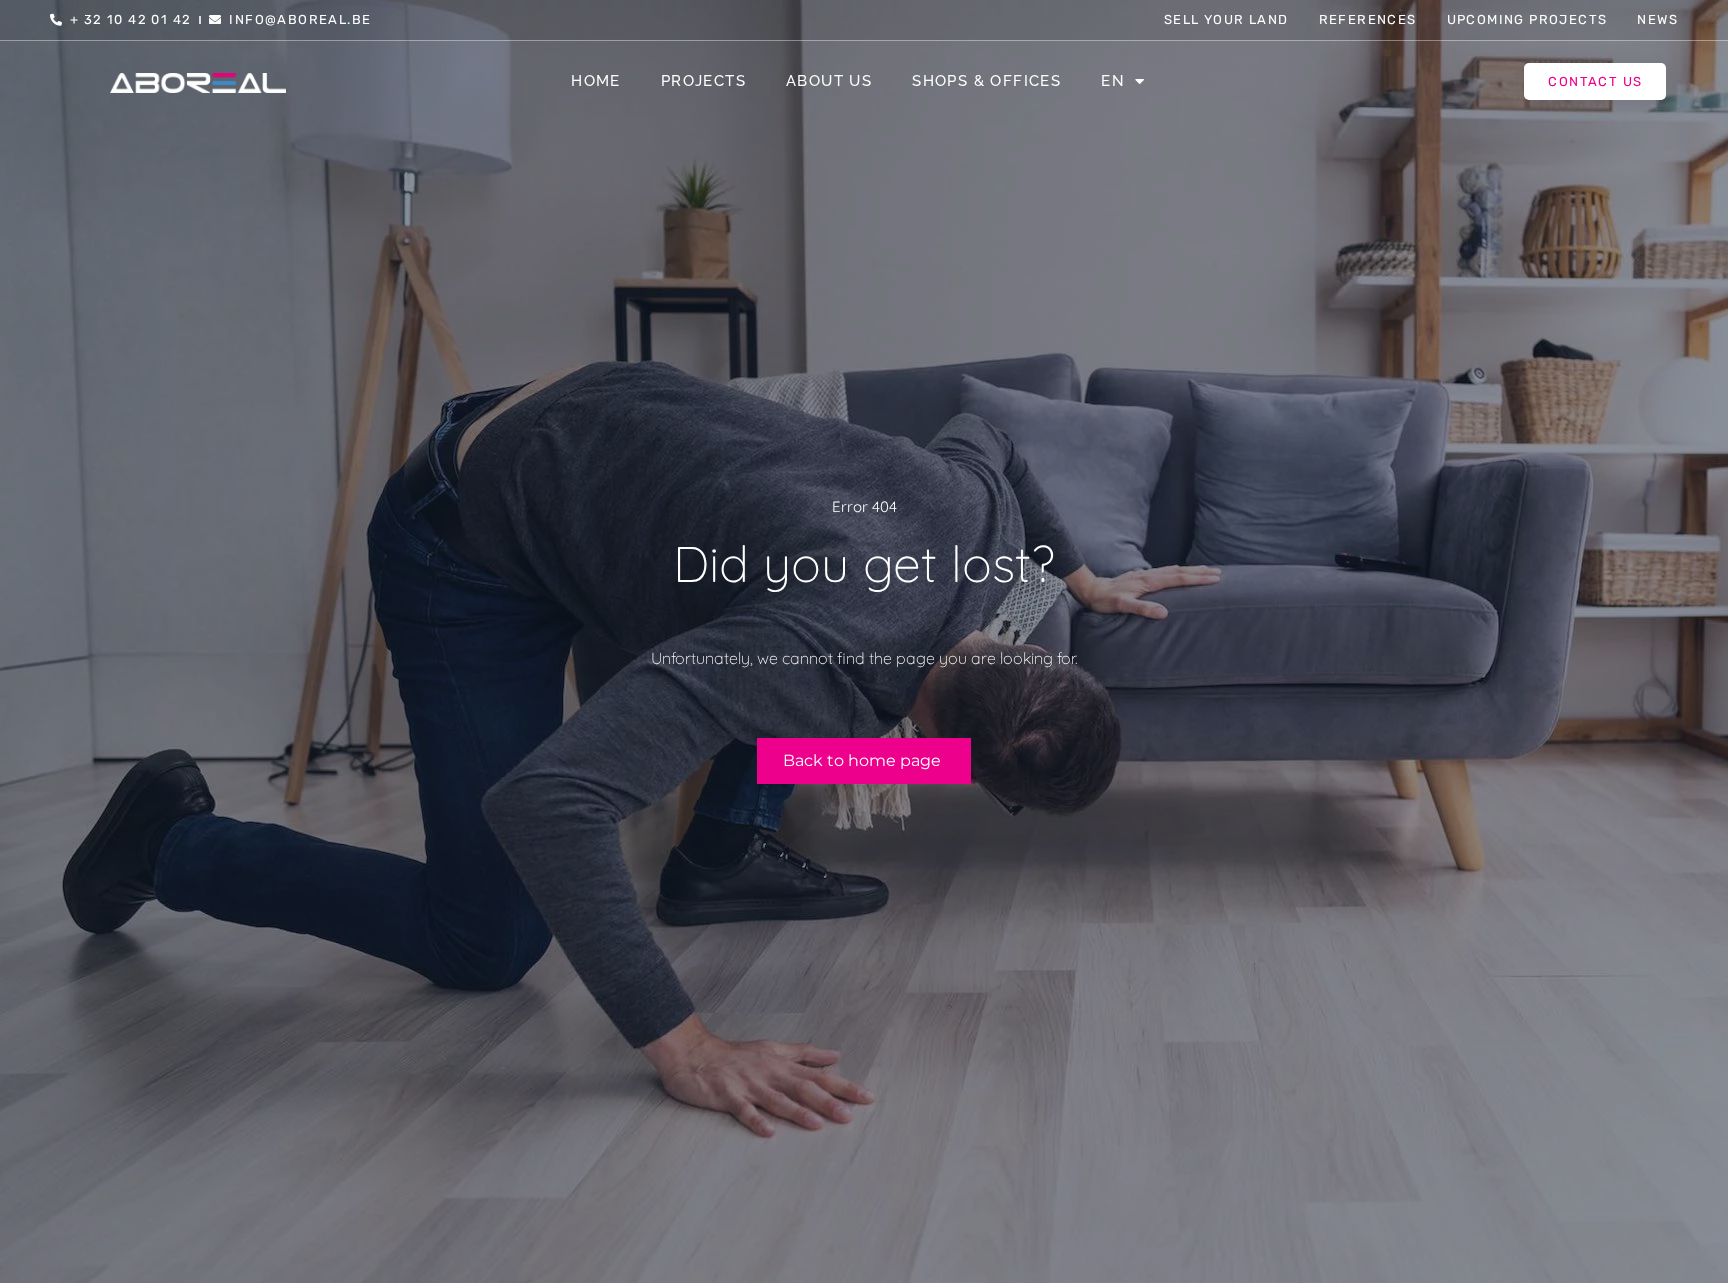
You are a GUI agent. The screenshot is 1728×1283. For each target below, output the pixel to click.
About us (829, 81)
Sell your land (1226, 19)
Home (596, 81)
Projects (703, 81)
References (1368, 19)
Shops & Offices (986, 81)
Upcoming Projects (1527, 19)
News (1657, 19)
